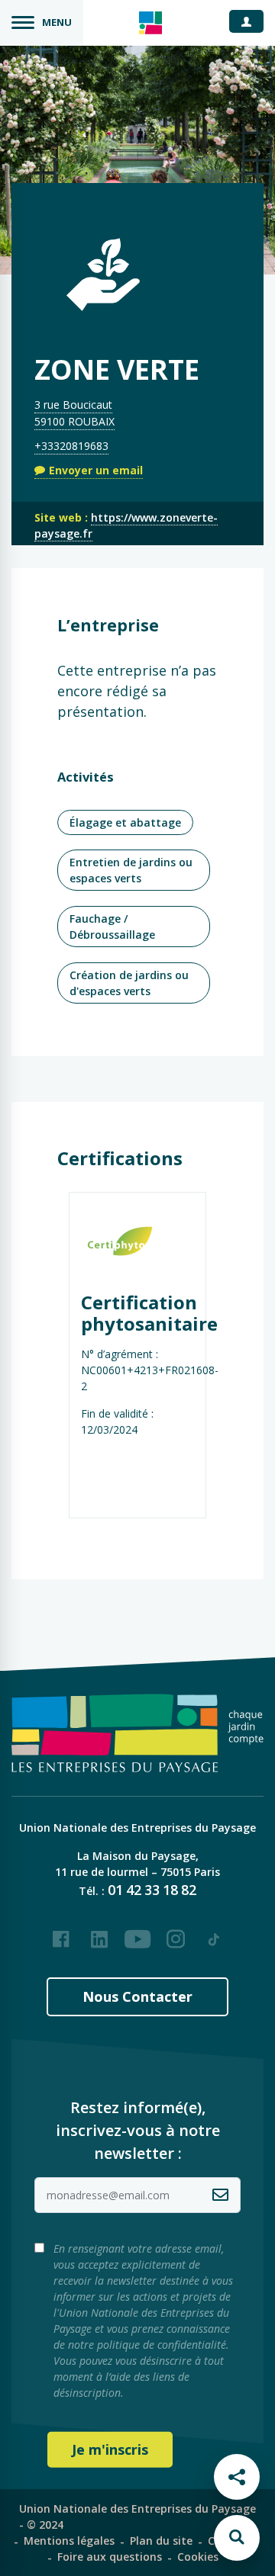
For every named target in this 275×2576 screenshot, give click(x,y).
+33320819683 (71, 446)
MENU (57, 22)
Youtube (137, 1933)
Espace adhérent (252, 21)
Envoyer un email (96, 470)
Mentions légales (69, 2541)
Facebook (61, 1933)
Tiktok (214, 1933)
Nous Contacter (137, 1996)
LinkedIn (99, 1933)
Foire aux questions (110, 2557)
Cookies (198, 2557)
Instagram (176, 1933)
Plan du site (161, 2541)
